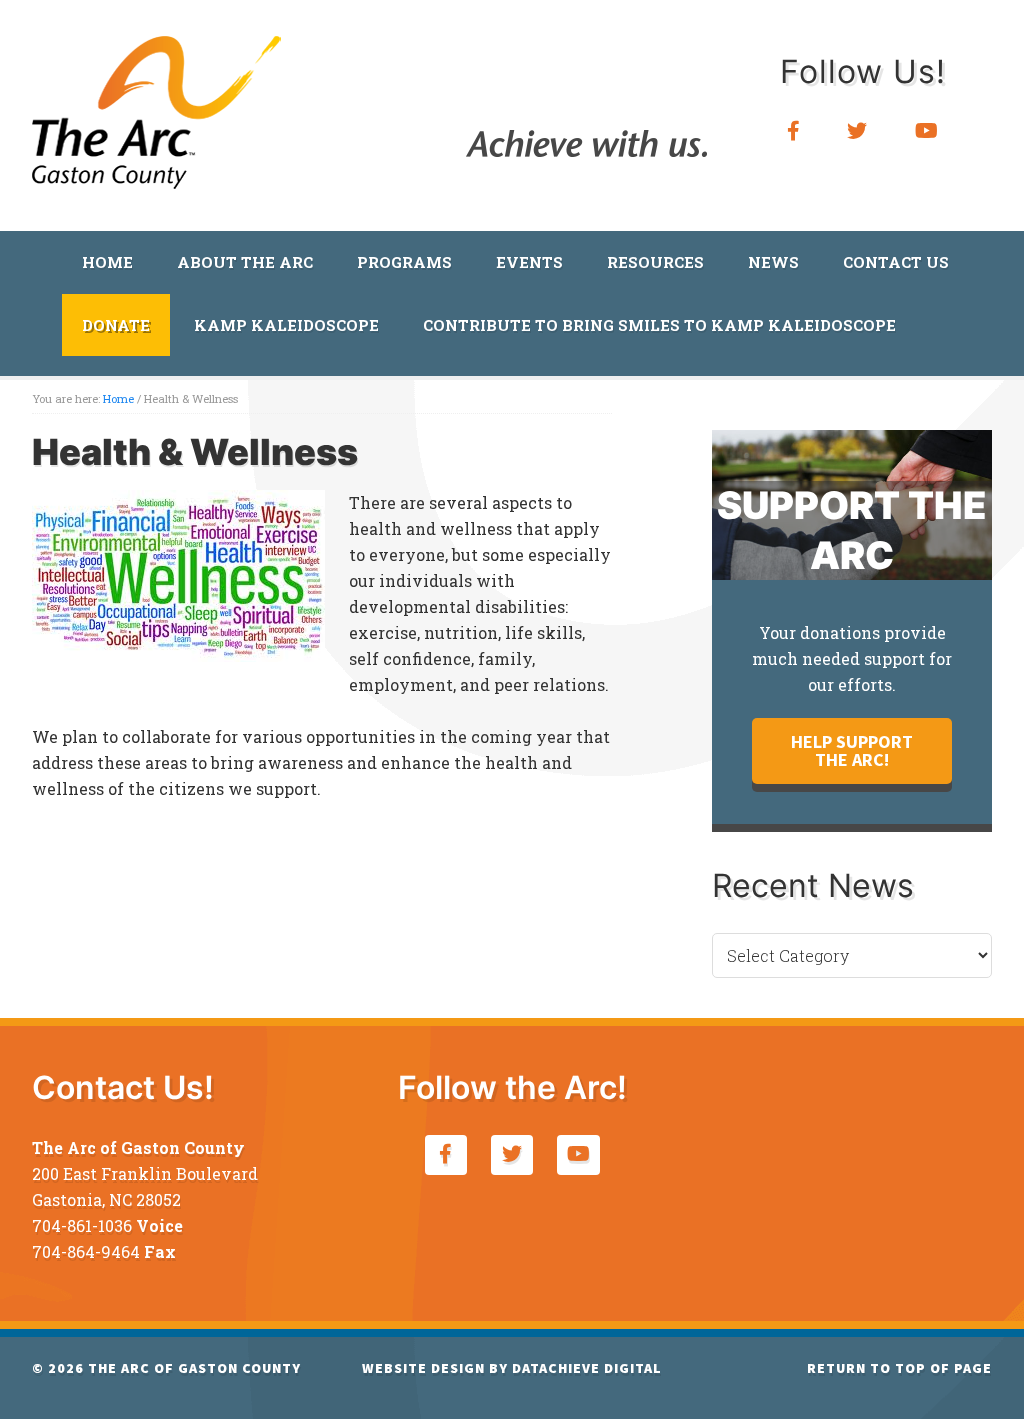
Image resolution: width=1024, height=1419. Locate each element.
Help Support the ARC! (852, 750)
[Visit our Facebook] (794, 131)
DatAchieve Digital (587, 1368)
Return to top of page (899, 1368)
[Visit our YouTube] (927, 131)
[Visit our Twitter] (857, 131)
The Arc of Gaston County (157, 105)
